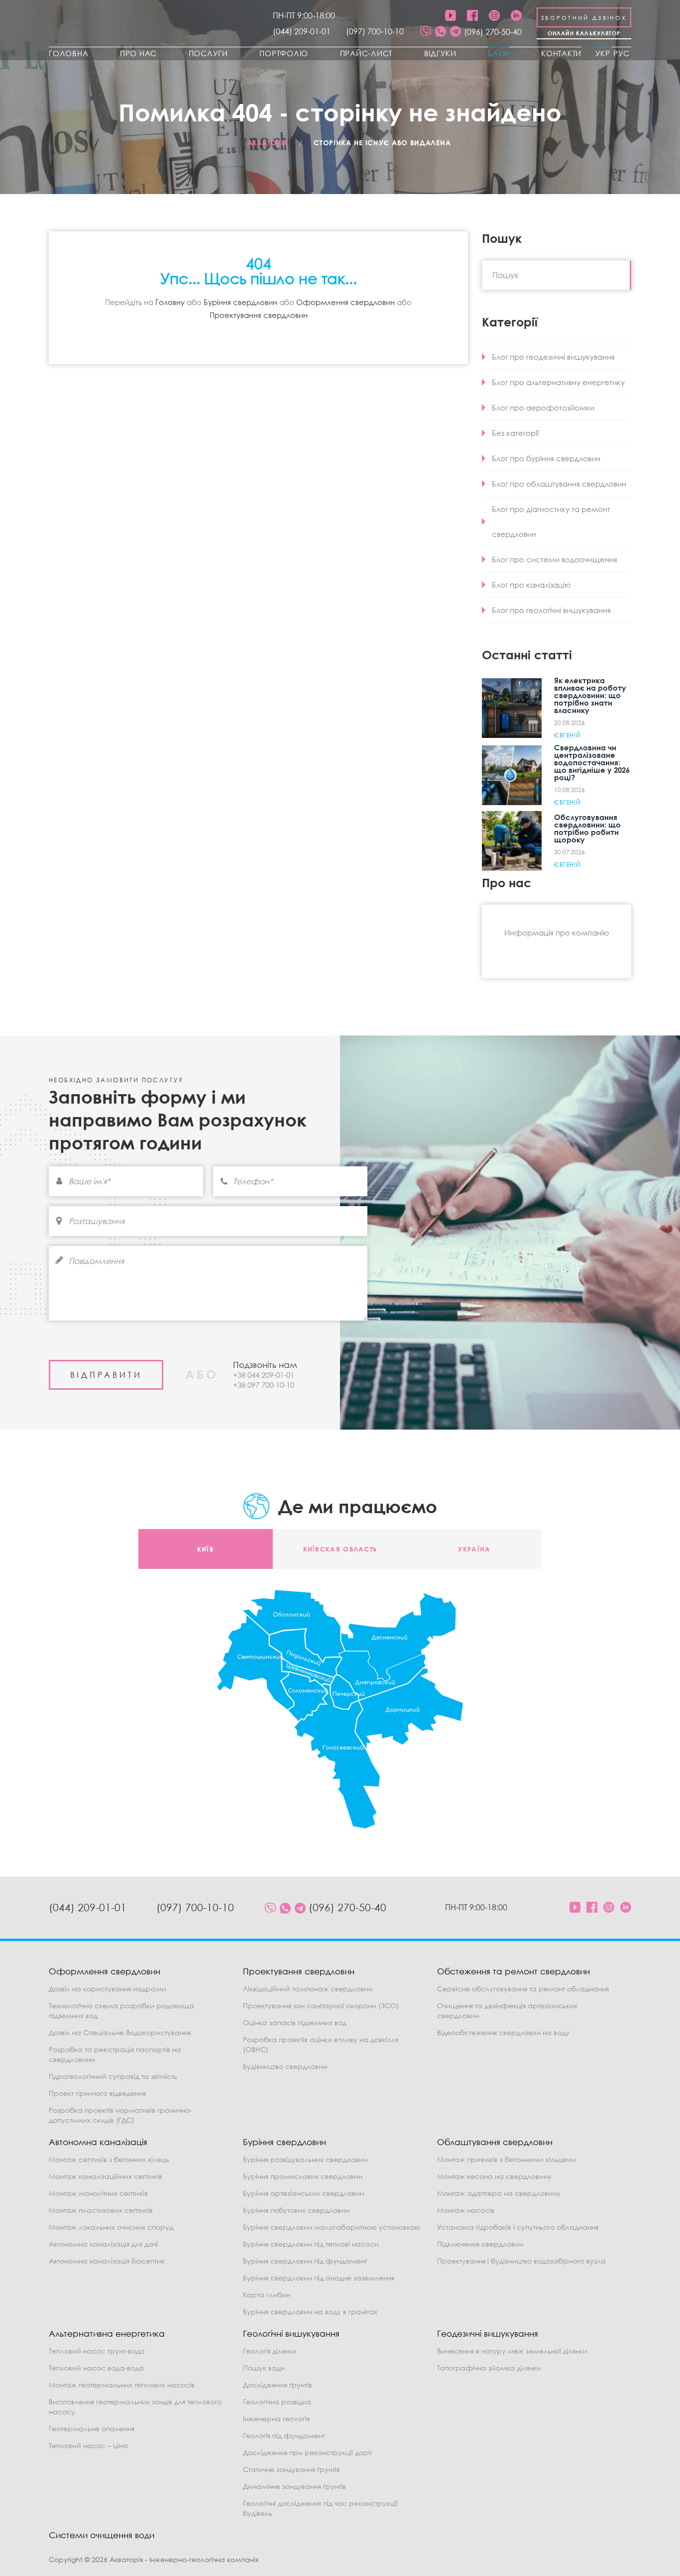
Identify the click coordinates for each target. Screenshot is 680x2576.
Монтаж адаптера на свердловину (499, 2193)
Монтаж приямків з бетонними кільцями (507, 2159)
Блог (499, 53)
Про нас (138, 53)
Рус (622, 53)
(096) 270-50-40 (493, 32)
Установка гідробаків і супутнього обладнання (518, 2227)
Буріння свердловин (240, 302)
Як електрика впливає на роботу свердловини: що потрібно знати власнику (590, 695)
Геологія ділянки (270, 2351)
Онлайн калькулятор (584, 33)
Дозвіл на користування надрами (108, 1989)
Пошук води (264, 2368)
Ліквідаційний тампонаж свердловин (308, 1989)
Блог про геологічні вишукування (551, 610)
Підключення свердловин (480, 2244)
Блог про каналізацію (531, 585)
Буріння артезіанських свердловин (303, 2193)
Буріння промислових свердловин (303, 2176)
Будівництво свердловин (285, 2066)
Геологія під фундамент (284, 2435)
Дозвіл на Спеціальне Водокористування (120, 2032)
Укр (603, 53)
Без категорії (515, 433)
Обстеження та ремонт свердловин (513, 1971)
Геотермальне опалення (92, 2428)
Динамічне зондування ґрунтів (294, 2486)
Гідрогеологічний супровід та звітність (113, 2076)
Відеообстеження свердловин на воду (503, 2032)
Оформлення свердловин (345, 302)
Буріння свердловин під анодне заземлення (319, 2278)
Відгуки (440, 53)
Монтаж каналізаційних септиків (106, 2176)
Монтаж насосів (466, 2210)
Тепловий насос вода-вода (96, 2368)
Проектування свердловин (259, 315)
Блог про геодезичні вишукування (553, 357)
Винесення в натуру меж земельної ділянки (512, 2351)
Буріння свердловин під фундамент (305, 2261)
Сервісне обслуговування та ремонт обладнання (523, 1989)
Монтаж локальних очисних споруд (111, 2227)
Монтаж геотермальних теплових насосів (122, 2385)
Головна (68, 53)
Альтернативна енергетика (107, 2333)
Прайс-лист (366, 53)
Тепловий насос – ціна (88, 2445)
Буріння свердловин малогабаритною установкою (332, 2227)
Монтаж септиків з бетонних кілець (109, 2159)
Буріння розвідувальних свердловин (305, 2159)
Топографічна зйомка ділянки (489, 2368)
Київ (206, 1549)
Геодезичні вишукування (488, 2333)
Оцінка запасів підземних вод (295, 2022)
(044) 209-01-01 (302, 31)
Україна (474, 1549)
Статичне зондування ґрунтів (291, 2469)
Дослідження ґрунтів (278, 2385)
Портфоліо (284, 53)
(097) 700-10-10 (375, 31)
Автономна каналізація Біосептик (107, 2261)
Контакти (561, 53)
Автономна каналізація (98, 2142)
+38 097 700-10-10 (264, 1385)
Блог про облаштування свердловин (559, 484)
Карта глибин (267, 2295)
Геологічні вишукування (291, 2333)
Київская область (340, 1549)
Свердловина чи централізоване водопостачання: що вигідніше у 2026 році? (592, 762)
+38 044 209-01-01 (264, 1375)
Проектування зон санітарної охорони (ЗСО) (321, 2006)
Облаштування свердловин (495, 2142)
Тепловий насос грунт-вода (97, 2351)
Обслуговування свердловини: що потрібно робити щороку (587, 828)
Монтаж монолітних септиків (98, 2193)
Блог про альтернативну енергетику (558, 382)
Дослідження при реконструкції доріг (308, 2452)
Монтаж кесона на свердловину (494, 2176)
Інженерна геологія (276, 2419)
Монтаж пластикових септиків (101, 2210)
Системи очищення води (102, 2535)
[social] (426, 32)
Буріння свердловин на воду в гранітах (310, 2312)
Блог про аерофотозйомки (543, 408)
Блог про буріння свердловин (546, 458)
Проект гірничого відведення (97, 2093)
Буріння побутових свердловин (296, 2210)
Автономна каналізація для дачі (103, 2244)
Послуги (208, 53)
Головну (170, 302)
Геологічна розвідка (277, 2402)
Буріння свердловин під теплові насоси (311, 2244)
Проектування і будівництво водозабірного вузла (521, 2261)
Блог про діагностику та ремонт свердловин (551, 521)
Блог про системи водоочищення (555, 559)
